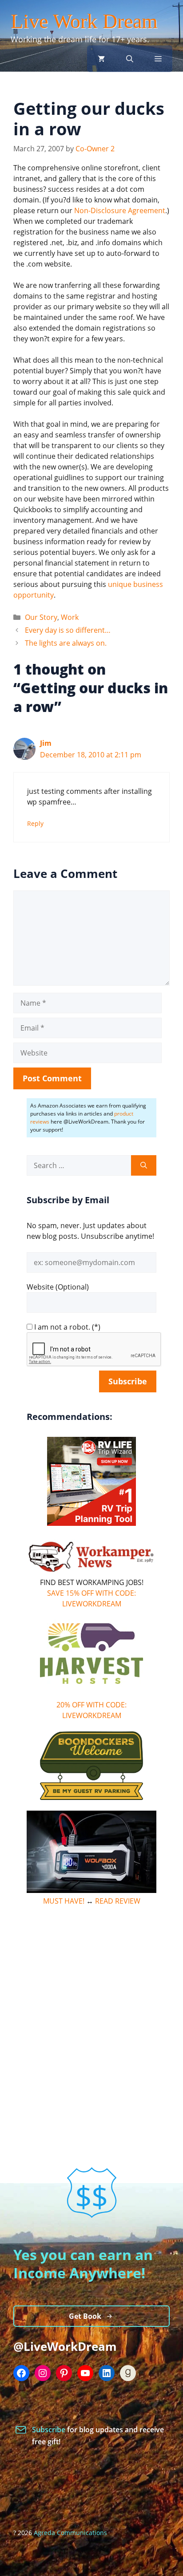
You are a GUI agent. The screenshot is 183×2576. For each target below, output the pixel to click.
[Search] (144, 1165)
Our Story (41, 617)
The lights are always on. (66, 643)
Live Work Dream (84, 21)
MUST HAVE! (64, 1901)
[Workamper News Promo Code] (91, 1572)
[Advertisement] (91, 2009)
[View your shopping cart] (101, 59)
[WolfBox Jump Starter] (91, 1890)
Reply (35, 823)
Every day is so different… (68, 630)
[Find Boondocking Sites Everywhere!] (91, 1766)
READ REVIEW (118, 1901)
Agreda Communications (70, 2533)
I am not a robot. (62, 1327)
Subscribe (50, 2430)
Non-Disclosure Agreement (120, 210)
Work (70, 617)
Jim (46, 743)
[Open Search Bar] (130, 59)
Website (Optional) (58, 1287)
